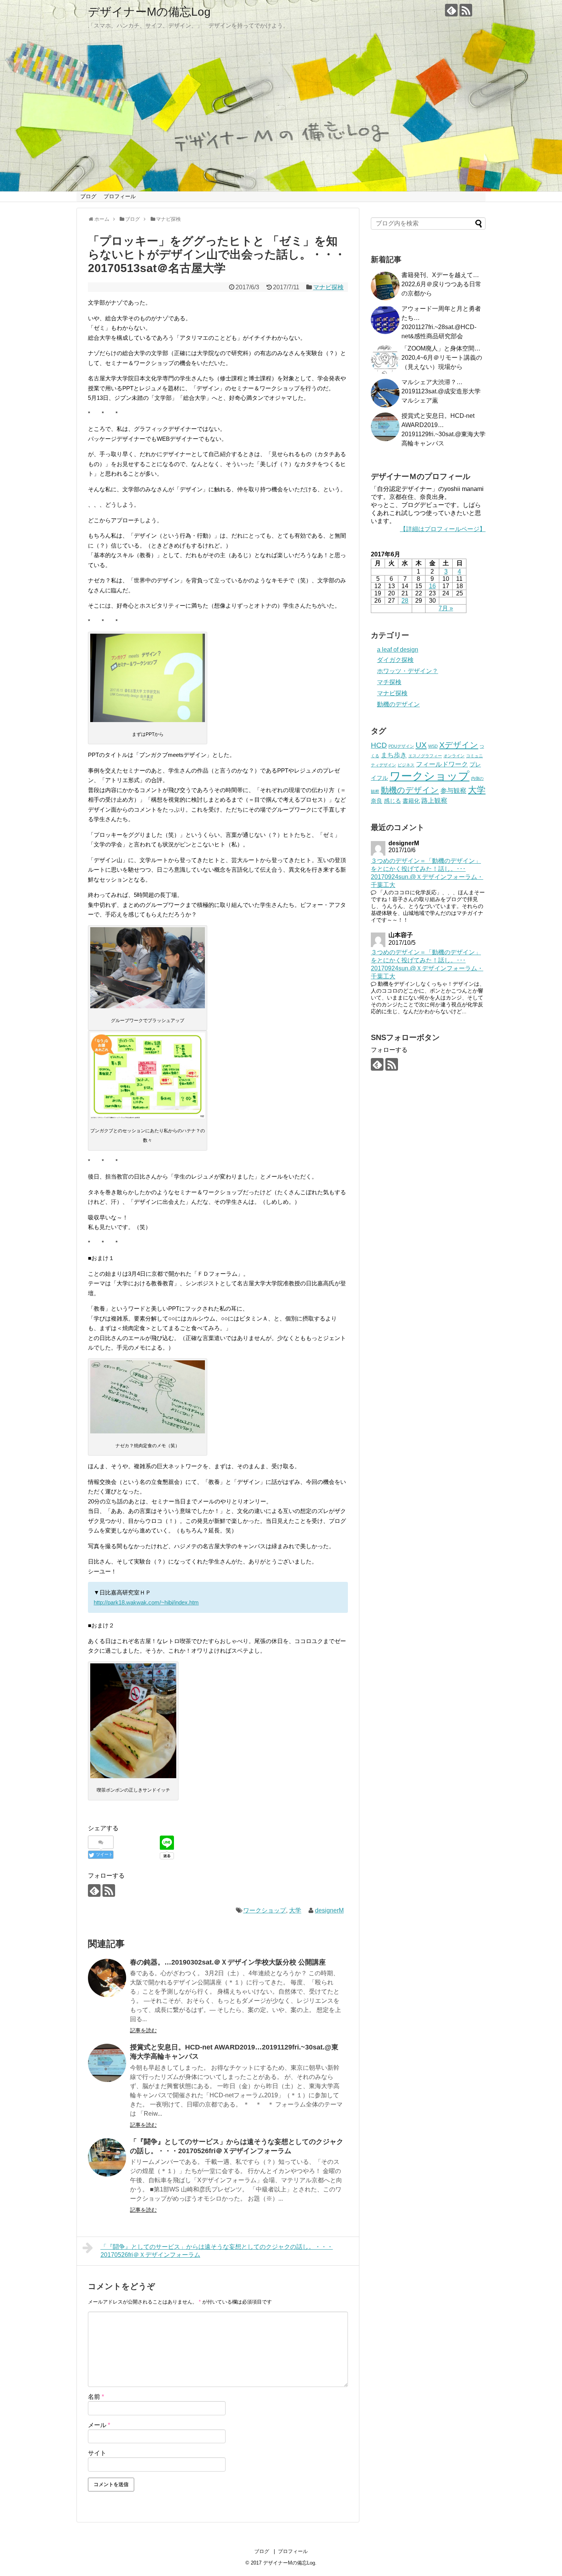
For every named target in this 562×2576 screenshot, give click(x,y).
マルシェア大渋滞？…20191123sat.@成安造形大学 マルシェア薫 (441, 391)
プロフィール (120, 196)
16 (432, 586)
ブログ (88, 196)
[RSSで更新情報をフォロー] (466, 10)
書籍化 (411, 801)
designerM (329, 1910)
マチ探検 (389, 682)
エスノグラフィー (425, 756)
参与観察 (453, 791)
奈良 (377, 801)
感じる (392, 801)
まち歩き (394, 755)
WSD (433, 746)
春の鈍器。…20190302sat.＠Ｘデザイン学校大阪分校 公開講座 (228, 1962)
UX (421, 745)
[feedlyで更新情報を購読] (451, 10)
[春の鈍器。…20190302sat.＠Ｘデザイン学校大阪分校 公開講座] (107, 1978)
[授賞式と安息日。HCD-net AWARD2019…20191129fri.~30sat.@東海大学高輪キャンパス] (107, 2063)
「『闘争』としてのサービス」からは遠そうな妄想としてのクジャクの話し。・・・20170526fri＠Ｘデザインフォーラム (217, 2251)
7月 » (446, 608)
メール (99, 2425)
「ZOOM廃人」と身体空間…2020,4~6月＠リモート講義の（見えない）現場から (442, 358)
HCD (379, 745)
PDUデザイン (401, 746)
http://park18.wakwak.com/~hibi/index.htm (146, 1602)
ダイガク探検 (395, 660)
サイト (97, 2453)
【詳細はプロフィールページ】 (443, 529)
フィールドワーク (442, 764)
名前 (96, 2397)
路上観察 (434, 801)
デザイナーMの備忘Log (149, 12)
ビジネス (406, 765)
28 (405, 601)
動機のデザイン (398, 704)
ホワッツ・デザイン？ (408, 671)
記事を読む (143, 2030)
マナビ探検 (328, 287)
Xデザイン (459, 745)
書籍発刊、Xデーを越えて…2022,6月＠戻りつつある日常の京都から (441, 284)
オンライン (454, 756)
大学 (295, 1910)
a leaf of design (398, 650)
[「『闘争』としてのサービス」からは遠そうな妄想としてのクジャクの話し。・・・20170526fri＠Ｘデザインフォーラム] (107, 2157)
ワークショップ (265, 1910)
